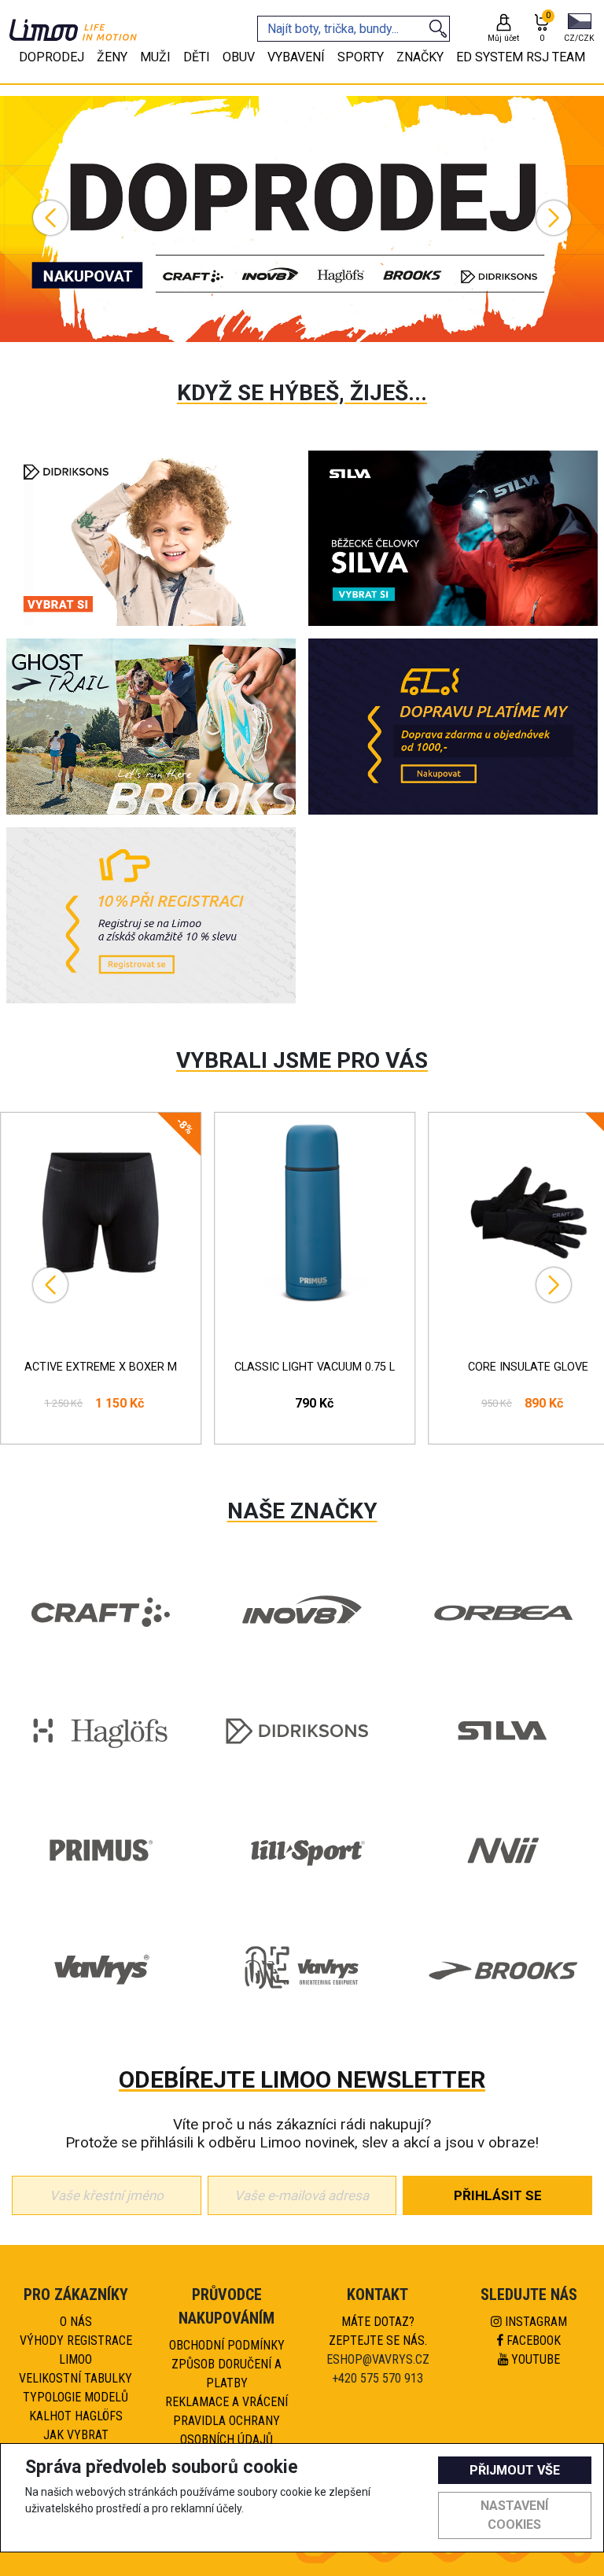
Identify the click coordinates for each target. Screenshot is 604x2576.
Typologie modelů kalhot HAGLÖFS (75, 2407)
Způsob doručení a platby (226, 2374)
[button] (579, 29)
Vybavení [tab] (296, 57)
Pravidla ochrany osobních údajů (226, 2430)
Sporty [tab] (361, 57)
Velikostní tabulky (75, 2378)
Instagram (534, 2322)
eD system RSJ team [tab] (521, 57)
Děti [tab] (197, 57)
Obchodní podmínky (227, 2345)
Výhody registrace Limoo (76, 2350)
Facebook (532, 2340)
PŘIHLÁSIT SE (498, 2195)
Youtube (534, 2359)
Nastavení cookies (514, 2515)
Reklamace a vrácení (226, 2402)
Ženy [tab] (112, 57)
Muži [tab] (155, 57)
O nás (76, 2322)
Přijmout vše (515, 2470)
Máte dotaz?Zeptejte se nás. (378, 2331)
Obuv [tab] (239, 57)
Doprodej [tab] (52, 57)
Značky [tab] (420, 57)
